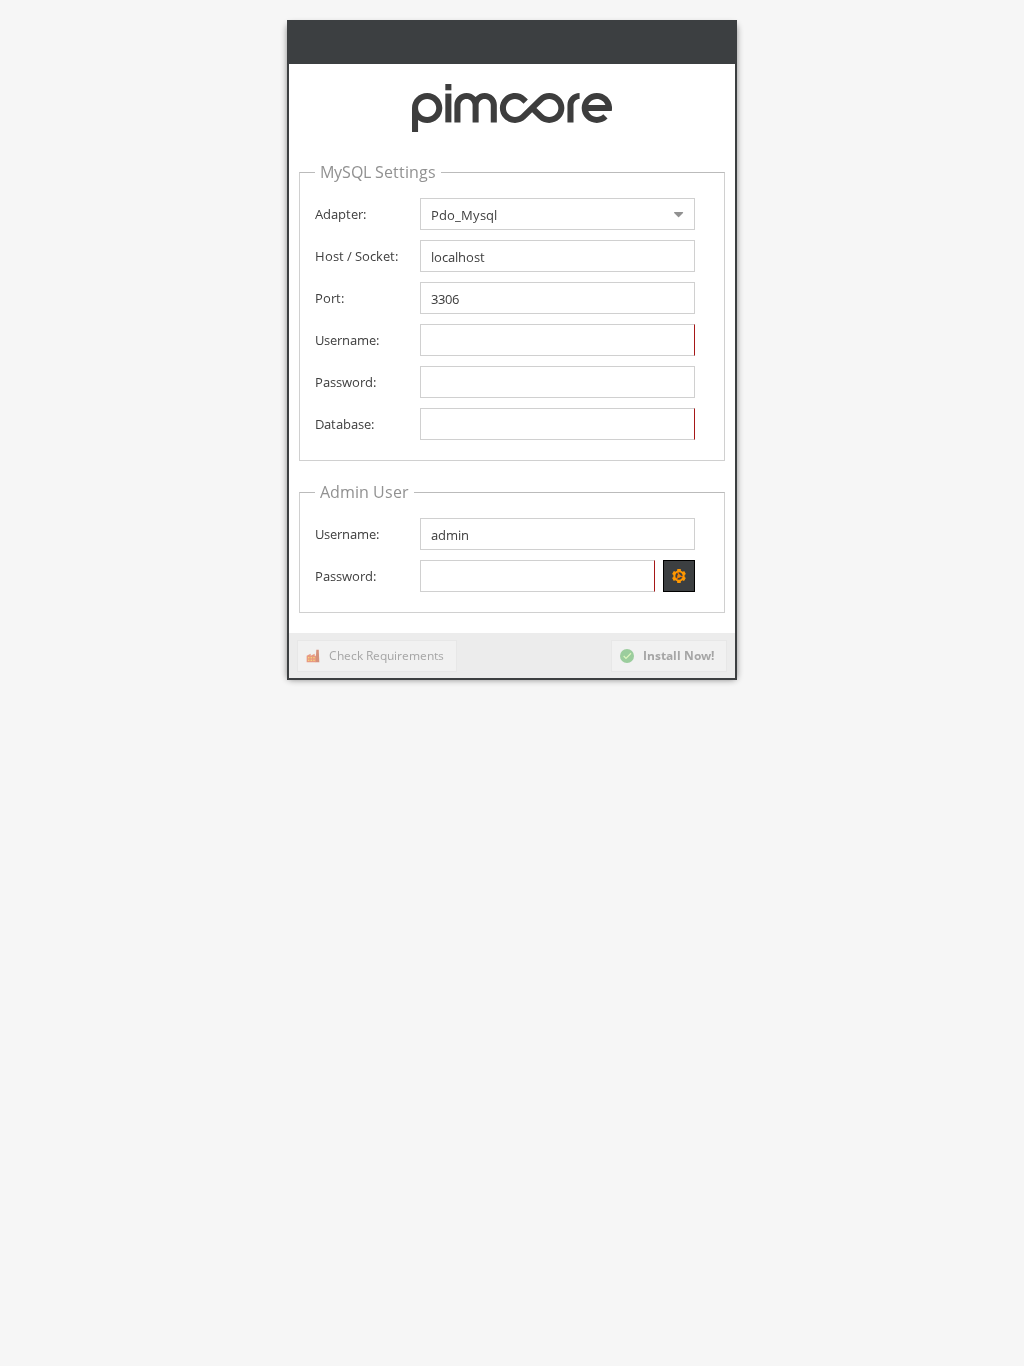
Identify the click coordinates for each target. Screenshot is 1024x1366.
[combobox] (541, 214)
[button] (679, 576)
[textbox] (557, 256)
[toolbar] (512, 655)
